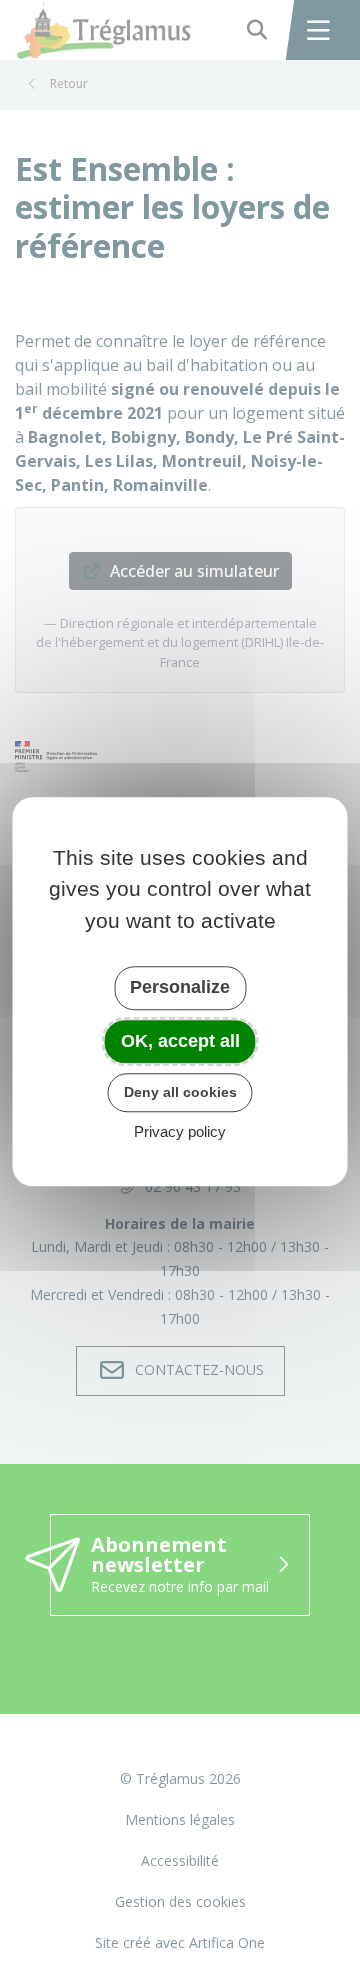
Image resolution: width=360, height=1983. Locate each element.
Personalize (180, 987)
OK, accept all (180, 1041)
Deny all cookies (180, 1092)
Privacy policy (180, 1131)
